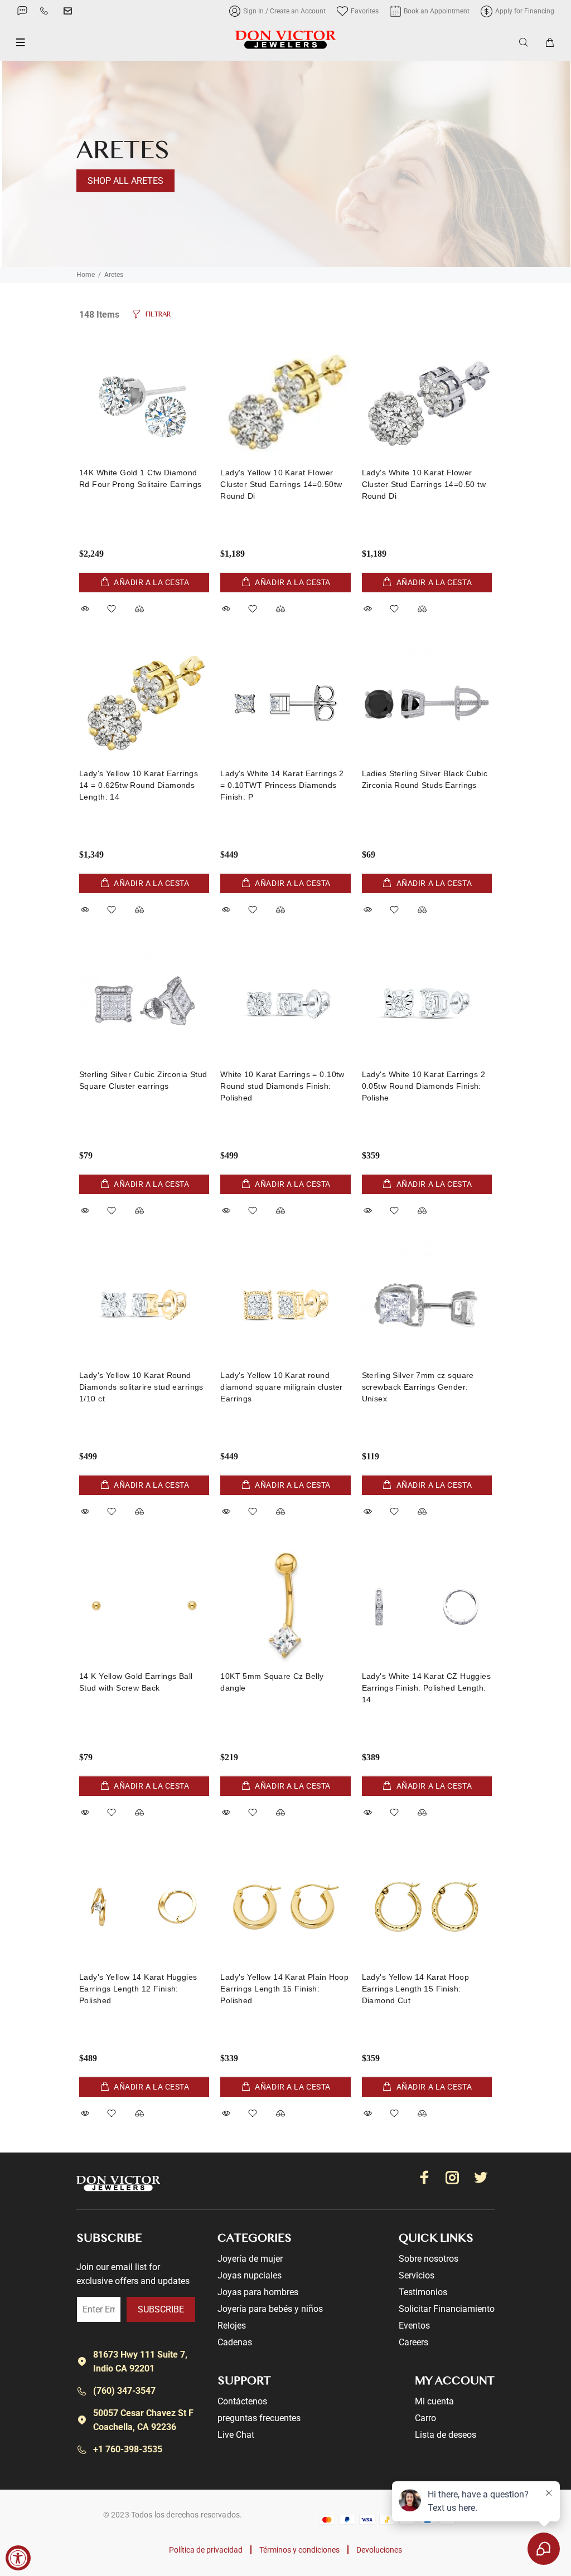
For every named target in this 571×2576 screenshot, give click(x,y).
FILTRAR (158, 315)
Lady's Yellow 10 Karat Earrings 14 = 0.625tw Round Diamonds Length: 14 (139, 785)
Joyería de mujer (250, 2259)
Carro (425, 2418)
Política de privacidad (206, 2550)
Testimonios (423, 2292)
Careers (413, 2342)
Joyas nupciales (250, 2275)
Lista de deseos (446, 2435)
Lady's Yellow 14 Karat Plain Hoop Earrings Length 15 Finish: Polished (284, 1989)
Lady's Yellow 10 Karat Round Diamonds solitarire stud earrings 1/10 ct (141, 1387)
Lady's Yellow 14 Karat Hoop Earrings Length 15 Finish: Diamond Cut (415, 1989)
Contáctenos (242, 2401)
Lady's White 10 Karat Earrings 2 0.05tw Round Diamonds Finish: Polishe (424, 1086)
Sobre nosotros (429, 2259)
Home (86, 275)
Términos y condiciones (299, 2550)
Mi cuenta (434, 2401)
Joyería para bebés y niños (270, 2309)
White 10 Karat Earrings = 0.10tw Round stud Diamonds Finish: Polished (282, 1086)
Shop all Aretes (125, 181)
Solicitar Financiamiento (447, 2309)
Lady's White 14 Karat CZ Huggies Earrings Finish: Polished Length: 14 (426, 1688)
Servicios (417, 2275)
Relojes (232, 2326)
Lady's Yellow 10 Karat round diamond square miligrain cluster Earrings (281, 1387)
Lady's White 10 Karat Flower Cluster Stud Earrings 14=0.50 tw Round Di (424, 484)
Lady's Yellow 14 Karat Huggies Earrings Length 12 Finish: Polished (138, 1989)
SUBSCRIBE (161, 2309)
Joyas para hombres (258, 2292)
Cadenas (235, 2342)
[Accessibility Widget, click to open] (18, 2558)
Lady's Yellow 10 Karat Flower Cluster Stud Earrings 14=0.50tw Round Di (281, 484)
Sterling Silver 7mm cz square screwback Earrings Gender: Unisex (418, 1387)
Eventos (414, 2326)
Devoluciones (379, 2550)
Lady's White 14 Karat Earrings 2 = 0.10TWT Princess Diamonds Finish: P (282, 785)
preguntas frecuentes (259, 2418)
